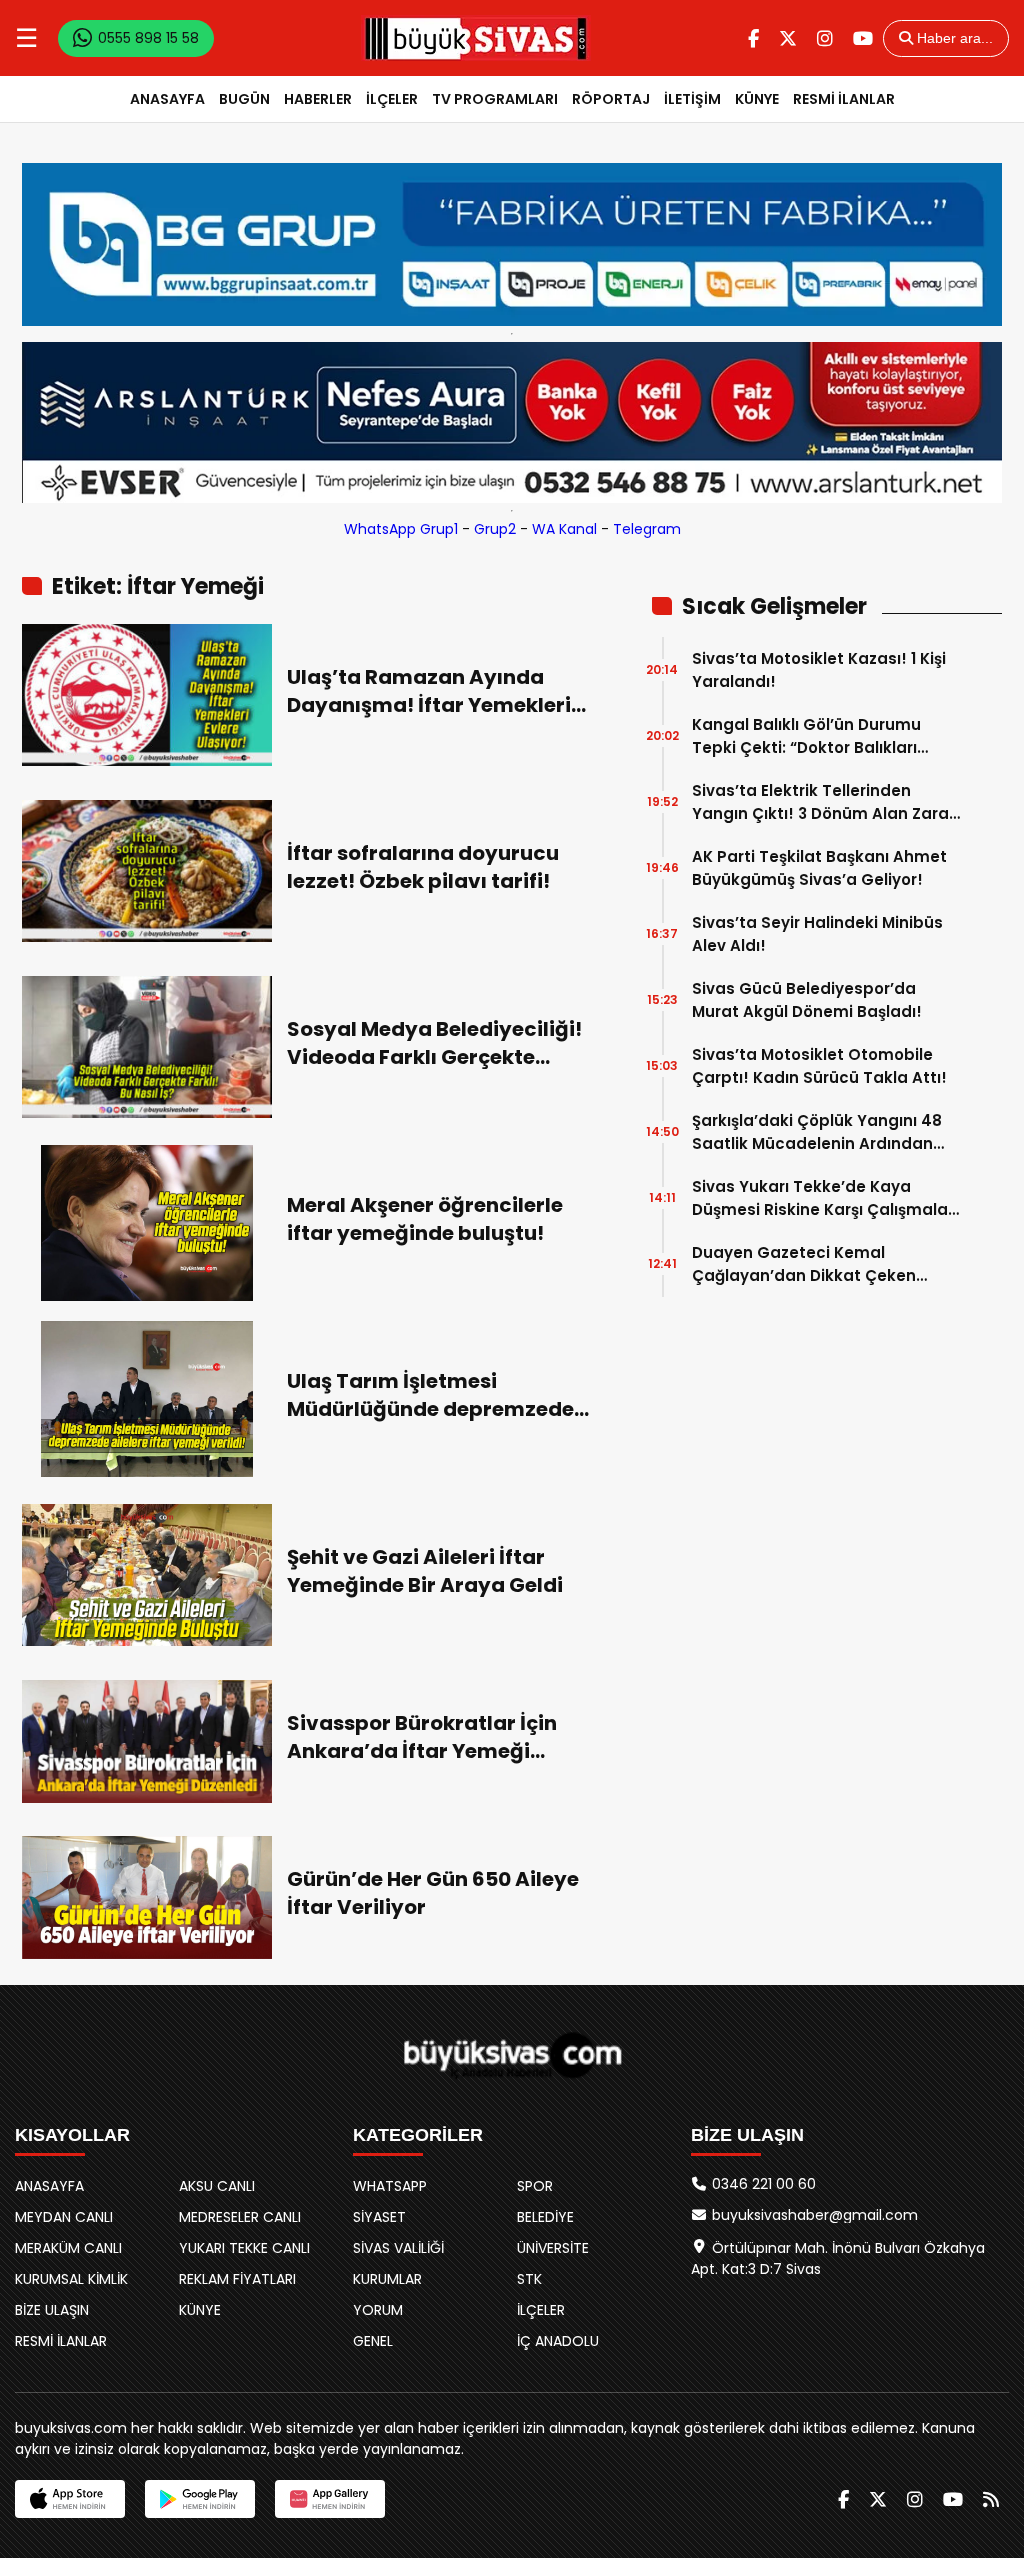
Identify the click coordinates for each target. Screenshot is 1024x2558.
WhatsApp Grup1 (401, 529)
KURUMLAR (387, 2279)
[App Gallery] (330, 2499)
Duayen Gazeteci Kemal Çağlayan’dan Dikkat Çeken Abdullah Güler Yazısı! (804, 1264)
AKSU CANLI (217, 2186)
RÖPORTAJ (611, 99)
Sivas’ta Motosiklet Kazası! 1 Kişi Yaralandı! (819, 670)
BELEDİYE (545, 2217)
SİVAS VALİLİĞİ (398, 2248)
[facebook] (753, 38)
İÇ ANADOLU (558, 2341)
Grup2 (495, 529)
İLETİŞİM (692, 99)
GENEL (373, 2341)
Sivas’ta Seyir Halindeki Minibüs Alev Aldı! (817, 934)
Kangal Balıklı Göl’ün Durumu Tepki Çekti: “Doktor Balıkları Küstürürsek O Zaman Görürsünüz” (806, 736)
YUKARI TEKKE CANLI (244, 2248)
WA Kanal (564, 529)
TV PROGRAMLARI (495, 99)
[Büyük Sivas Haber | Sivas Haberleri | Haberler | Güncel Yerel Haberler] (476, 38)
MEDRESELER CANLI (240, 2217)
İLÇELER (392, 99)
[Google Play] (200, 2499)
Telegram (647, 529)
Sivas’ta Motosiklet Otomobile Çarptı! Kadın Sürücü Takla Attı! (819, 1066)
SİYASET (379, 2217)
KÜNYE (757, 99)
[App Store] (70, 2499)
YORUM (378, 2310)
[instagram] (825, 38)
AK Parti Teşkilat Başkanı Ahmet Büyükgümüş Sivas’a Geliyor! (819, 868)
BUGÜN (244, 99)
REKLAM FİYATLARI (237, 2279)
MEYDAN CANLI (64, 2217)
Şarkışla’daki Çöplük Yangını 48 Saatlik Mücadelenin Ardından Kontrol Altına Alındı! (817, 1132)
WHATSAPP (390, 2186)
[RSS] (991, 2499)
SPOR (535, 2186)
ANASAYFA (167, 99)
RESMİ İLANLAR (844, 99)
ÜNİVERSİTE (553, 2248)
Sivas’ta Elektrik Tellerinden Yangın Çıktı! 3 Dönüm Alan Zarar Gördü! (823, 802)
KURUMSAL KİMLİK (71, 2279)
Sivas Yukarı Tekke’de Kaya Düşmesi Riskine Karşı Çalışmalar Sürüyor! (823, 1198)
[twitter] (788, 38)
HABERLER (318, 99)
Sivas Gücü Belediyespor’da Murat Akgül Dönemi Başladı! (807, 1000)
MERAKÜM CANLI (68, 2248)
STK (529, 2279)
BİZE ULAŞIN (52, 2310)
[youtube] (863, 38)
